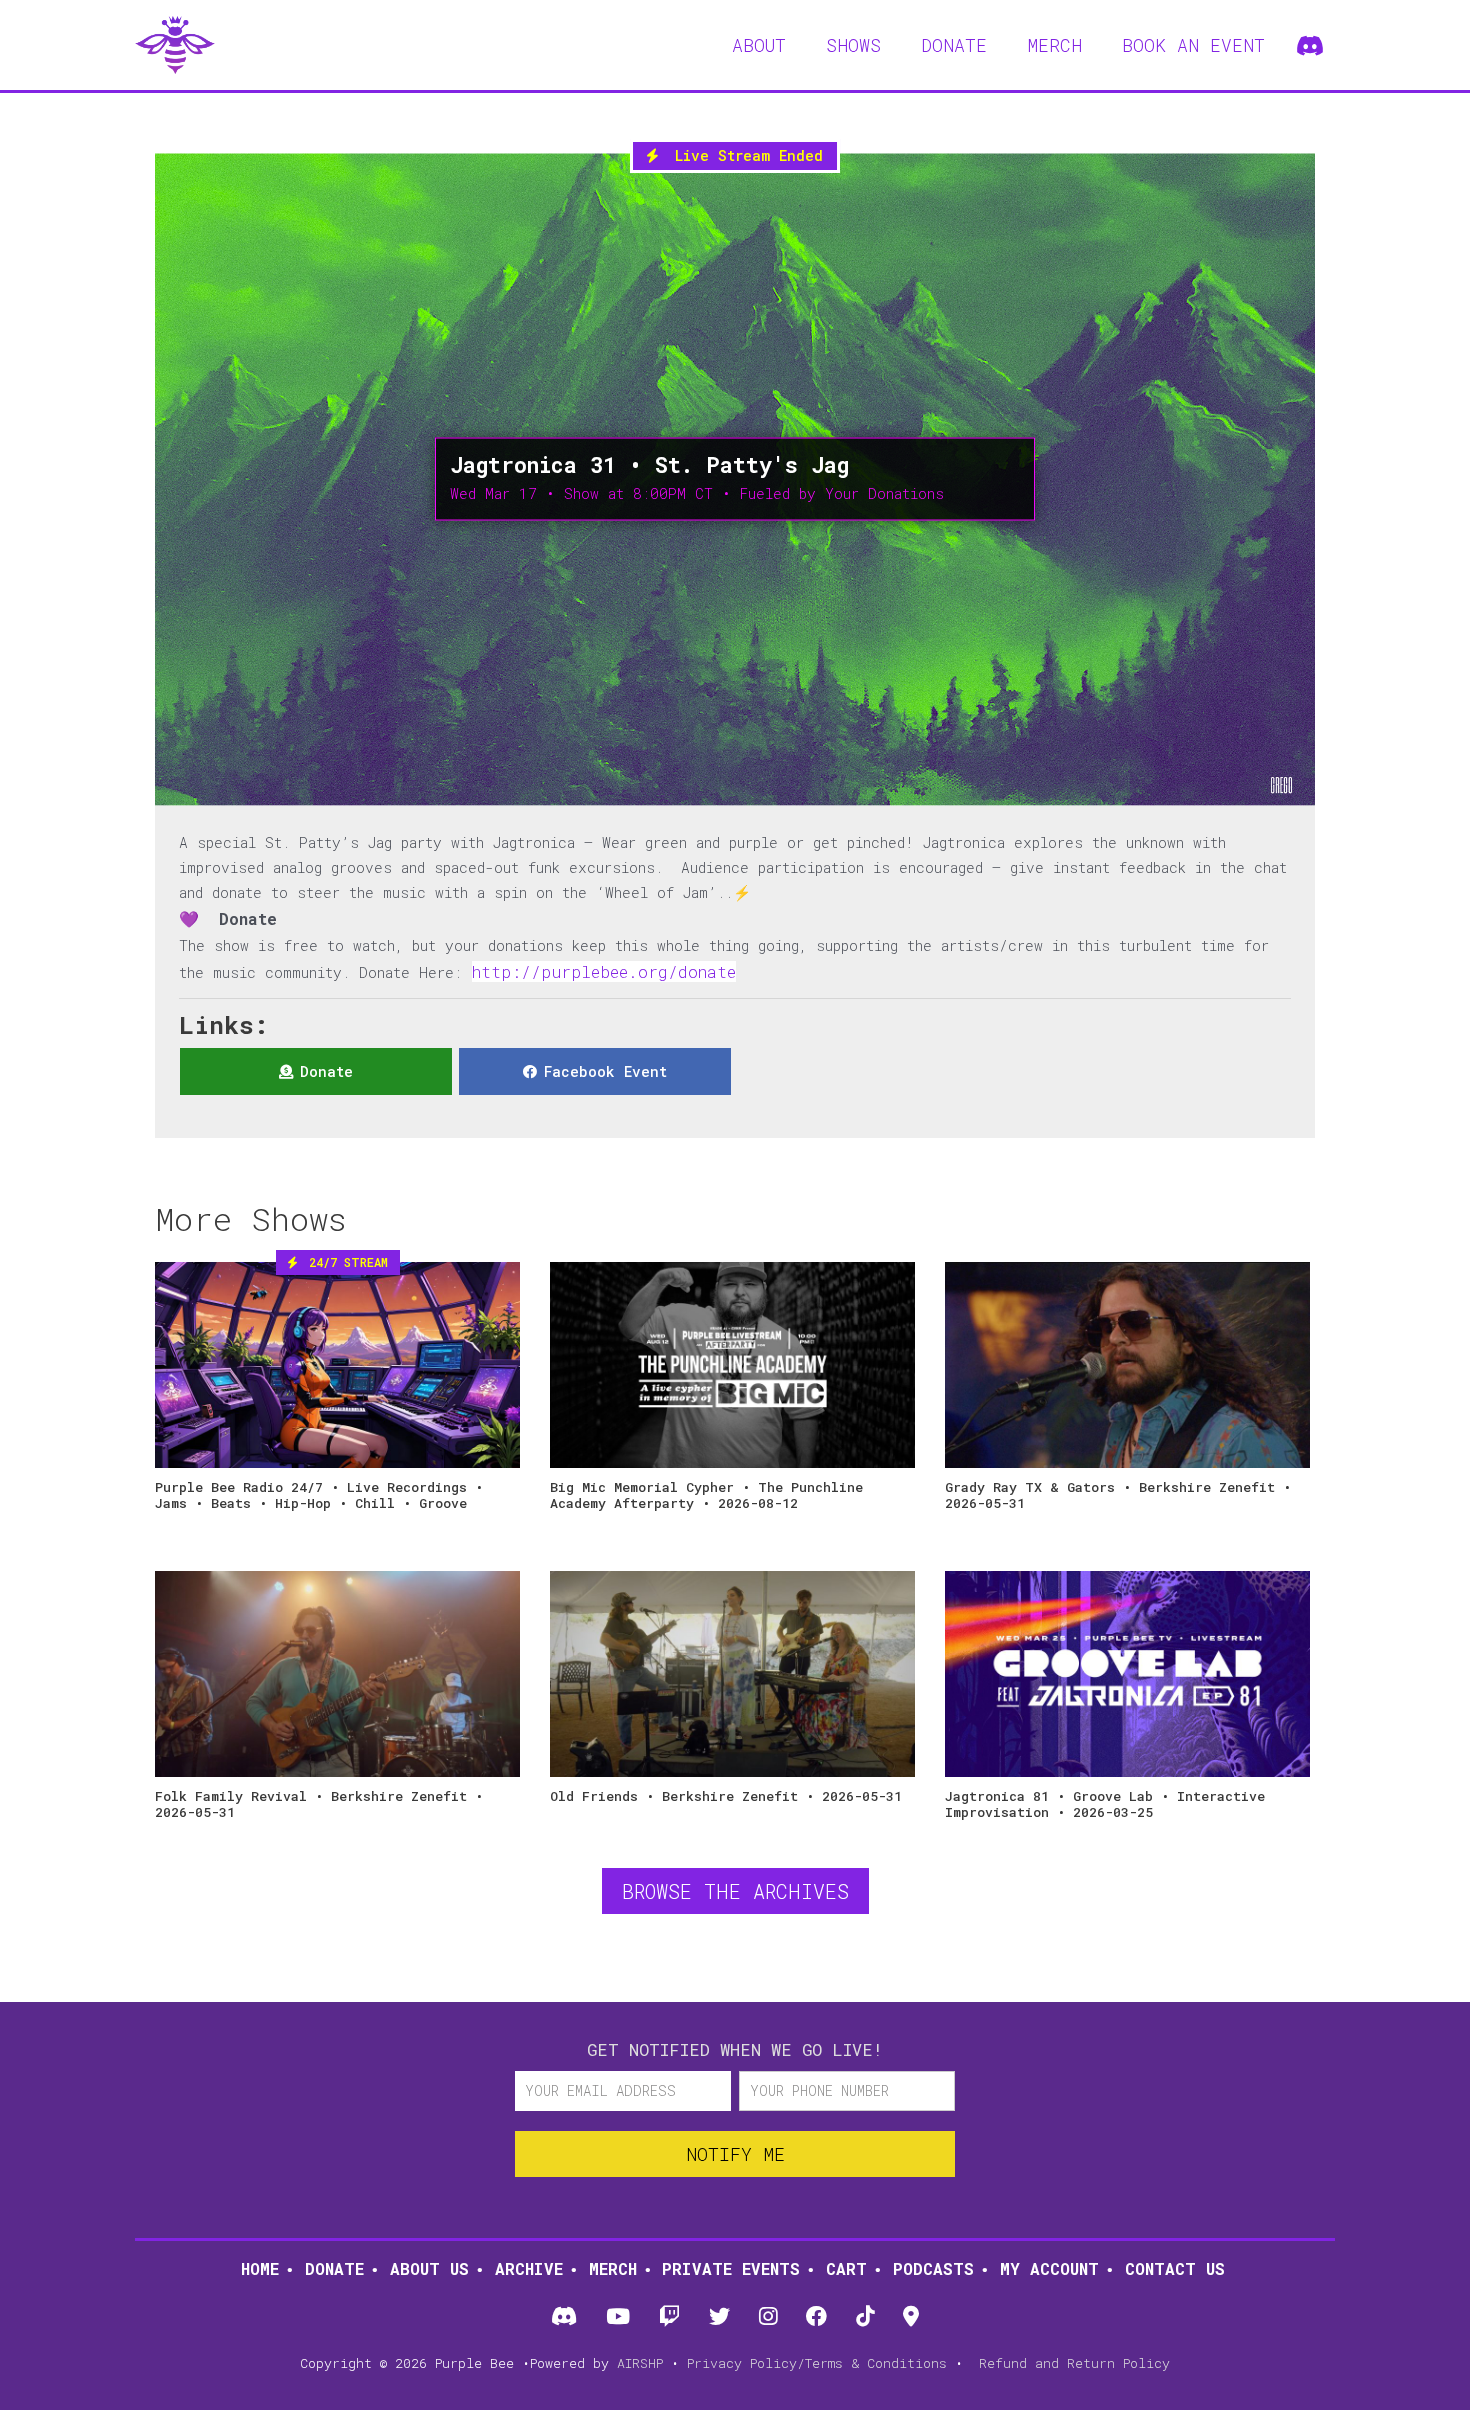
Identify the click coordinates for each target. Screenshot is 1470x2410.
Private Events (731, 2268)
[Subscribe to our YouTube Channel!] (617, 2317)
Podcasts (933, 2268)
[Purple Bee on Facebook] (817, 2317)
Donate (334, 2268)
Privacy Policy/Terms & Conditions (817, 2363)
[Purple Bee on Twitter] (719, 2317)
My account (1049, 2268)
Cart (846, 2268)
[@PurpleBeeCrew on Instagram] (768, 2317)
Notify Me (735, 2154)
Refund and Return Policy (1074, 2363)
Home (260, 2268)
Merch (613, 2268)
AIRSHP (640, 2363)
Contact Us (1175, 2268)
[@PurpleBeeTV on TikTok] (865, 2317)
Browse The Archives (735, 1891)
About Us (429, 2268)
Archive (529, 2268)
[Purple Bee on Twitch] (669, 2317)
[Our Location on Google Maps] (911, 2317)
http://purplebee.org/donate (604, 971)
